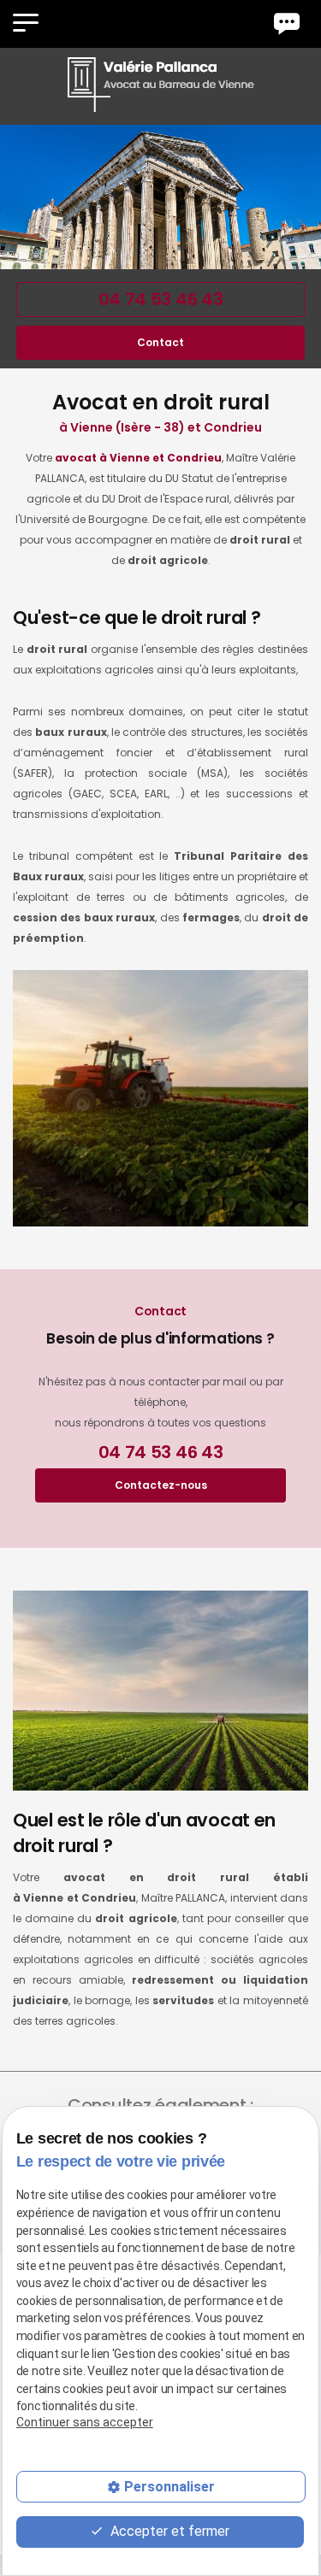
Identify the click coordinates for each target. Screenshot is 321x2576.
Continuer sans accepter (85, 2422)
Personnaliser (169, 2487)
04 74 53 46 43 (161, 299)
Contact (160, 342)
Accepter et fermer (168, 2531)
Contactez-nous (161, 1485)
